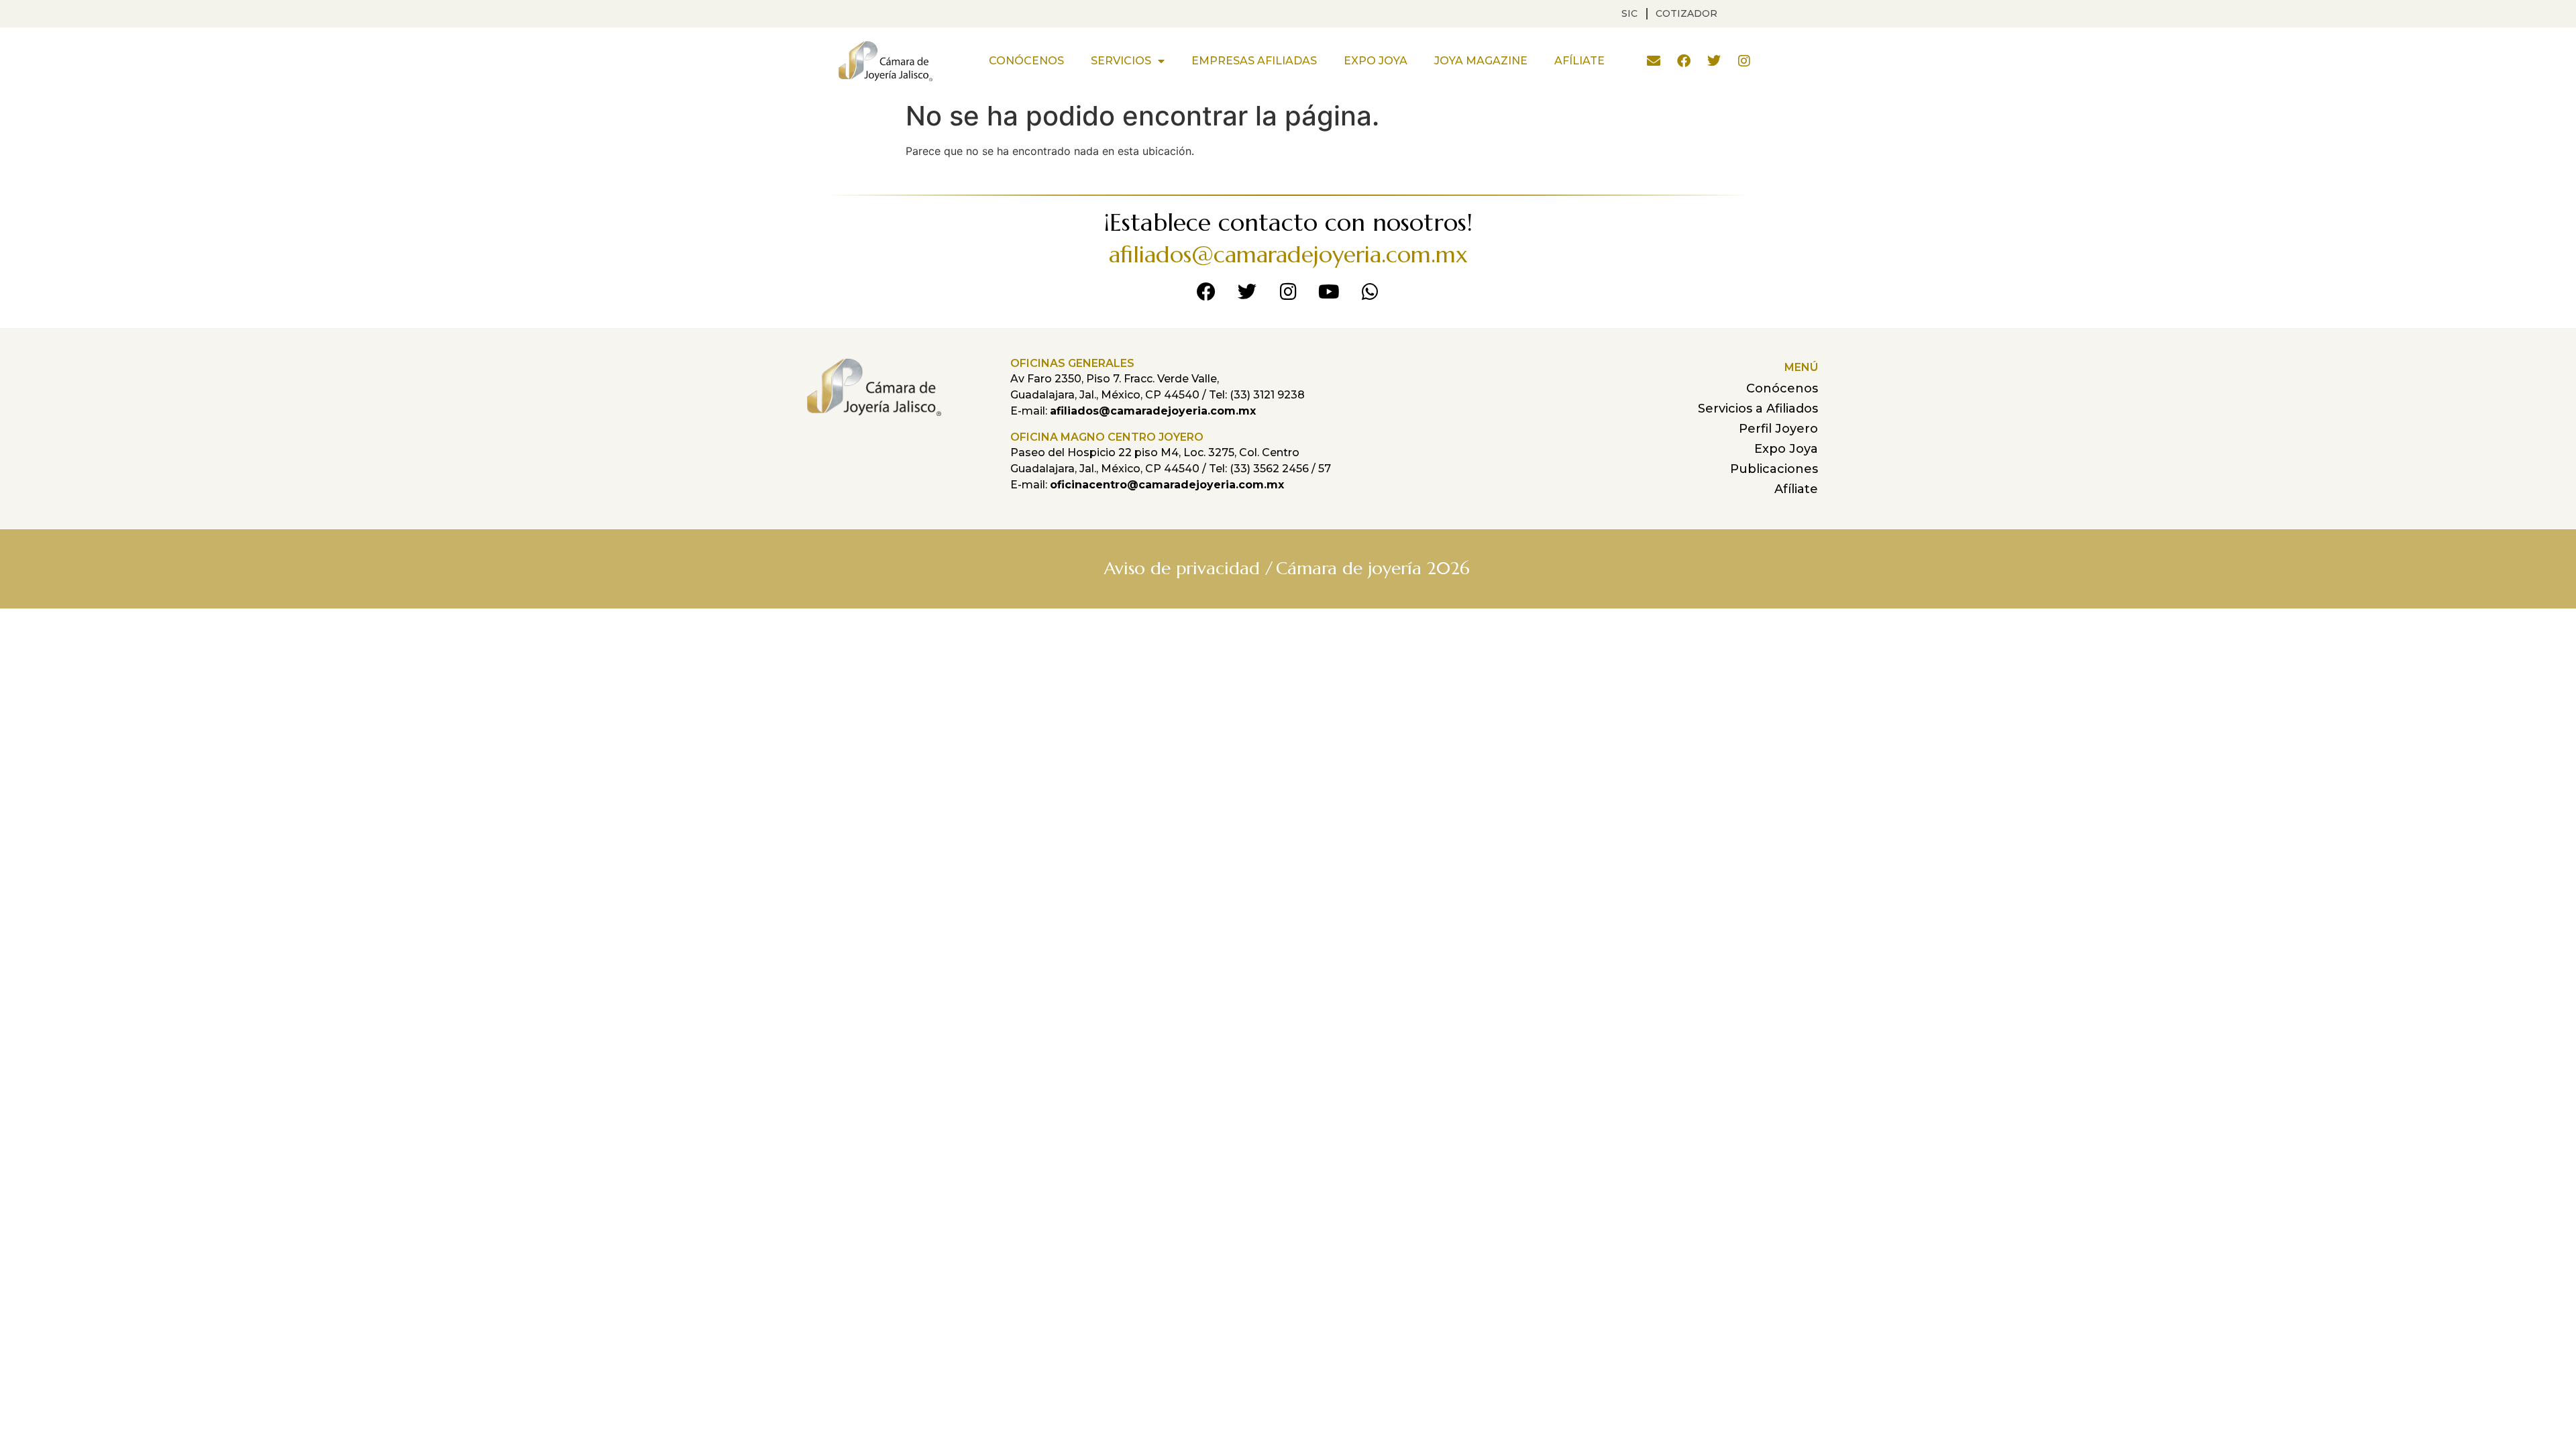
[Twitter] (1714, 61)
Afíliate (1579, 61)
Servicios (1121, 61)
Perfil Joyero (1778, 429)
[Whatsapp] (1370, 292)
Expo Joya (1376, 61)
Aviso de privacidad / (1188, 568)
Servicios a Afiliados (1758, 409)
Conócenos (1026, 61)
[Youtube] (1329, 292)
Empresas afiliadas (1254, 61)
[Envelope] (1654, 61)
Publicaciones (1774, 469)
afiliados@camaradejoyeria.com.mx (1288, 255)
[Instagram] (1744, 61)
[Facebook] (1684, 61)
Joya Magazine (1481, 61)
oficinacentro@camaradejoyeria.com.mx (1167, 485)
